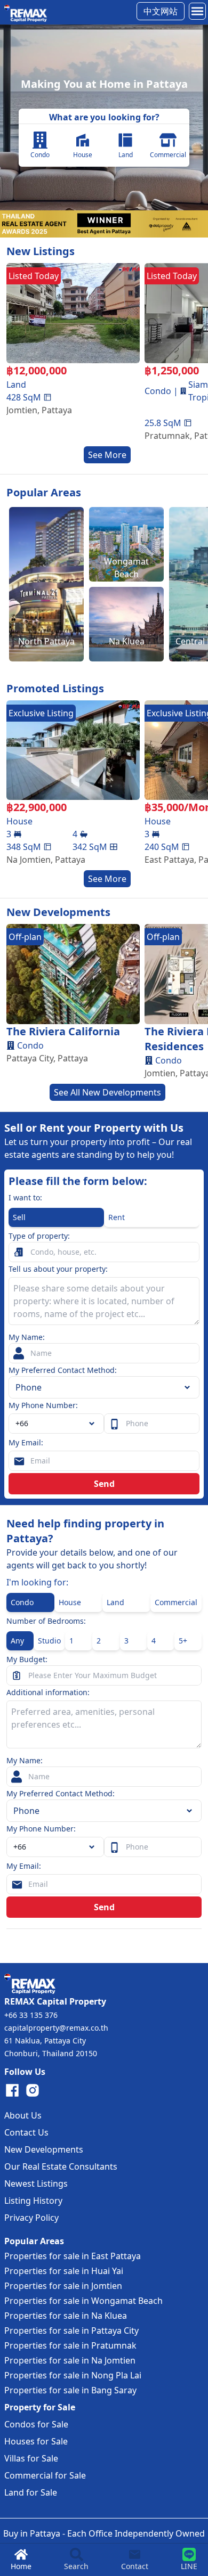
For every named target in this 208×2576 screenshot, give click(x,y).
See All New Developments (107, 1092)
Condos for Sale (36, 2424)
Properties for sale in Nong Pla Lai (73, 2375)
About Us (23, 2115)
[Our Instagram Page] (33, 2090)
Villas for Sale (31, 2458)
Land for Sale (31, 2492)
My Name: (27, 1337)
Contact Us (26, 2132)
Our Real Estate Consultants (61, 2166)
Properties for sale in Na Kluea (66, 2316)
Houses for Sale (36, 2441)
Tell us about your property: (58, 1269)
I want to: (25, 1197)
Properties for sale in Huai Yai (64, 2271)
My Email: (26, 1442)
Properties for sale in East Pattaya (73, 2256)
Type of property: (39, 1236)
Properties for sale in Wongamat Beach (83, 2301)
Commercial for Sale (45, 2475)
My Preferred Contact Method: (63, 1370)
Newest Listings (36, 2184)
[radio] (56, 1217)
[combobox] (56, 1424)
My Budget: (27, 1659)
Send (104, 1484)
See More (107, 455)
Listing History (33, 2201)
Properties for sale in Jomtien (63, 2286)
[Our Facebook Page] (12, 2090)
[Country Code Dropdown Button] (94, 1847)
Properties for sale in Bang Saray (70, 2390)
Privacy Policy (31, 2218)
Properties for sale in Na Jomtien (70, 2360)
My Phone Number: (43, 1405)
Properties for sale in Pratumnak (70, 2345)
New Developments (44, 2149)
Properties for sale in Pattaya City (71, 2330)
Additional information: (48, 1692)
